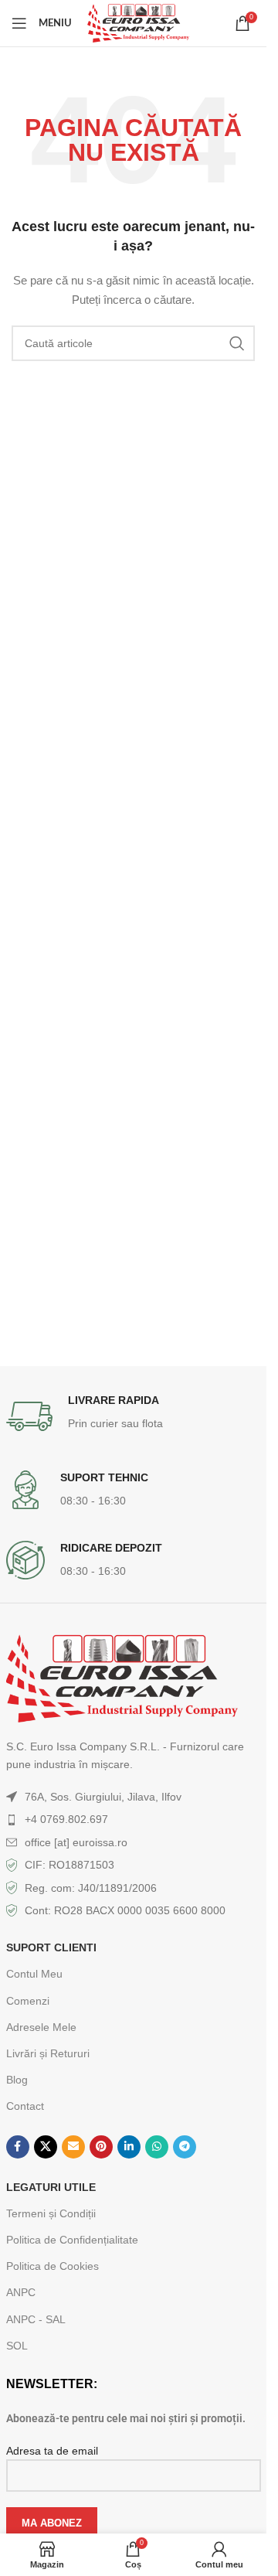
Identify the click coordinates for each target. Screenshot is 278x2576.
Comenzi (28, 2001)
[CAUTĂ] (237, 343)
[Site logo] (138, 22)
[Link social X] (46, 2147)
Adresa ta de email (52, 2451)
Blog (17, 2080)
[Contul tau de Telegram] (185, 2147)
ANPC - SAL (36, 2319)
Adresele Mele (41, 2027)
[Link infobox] (134, 1416)
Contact (25, 2106)
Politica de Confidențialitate (72, 2240)
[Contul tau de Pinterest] (101, 2147)
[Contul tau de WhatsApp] (157, 2147)
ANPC (21, 2292)
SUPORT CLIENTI (51, 1947)
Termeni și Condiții (51, 2213)
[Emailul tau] (73, 2147)
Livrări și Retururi (48, 2053)
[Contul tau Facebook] (18, 2147)
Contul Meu (34, 1974)
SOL (17, 2346)
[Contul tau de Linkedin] (129, 2147)
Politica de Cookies (53, 2266)
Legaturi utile (51, 2187)
